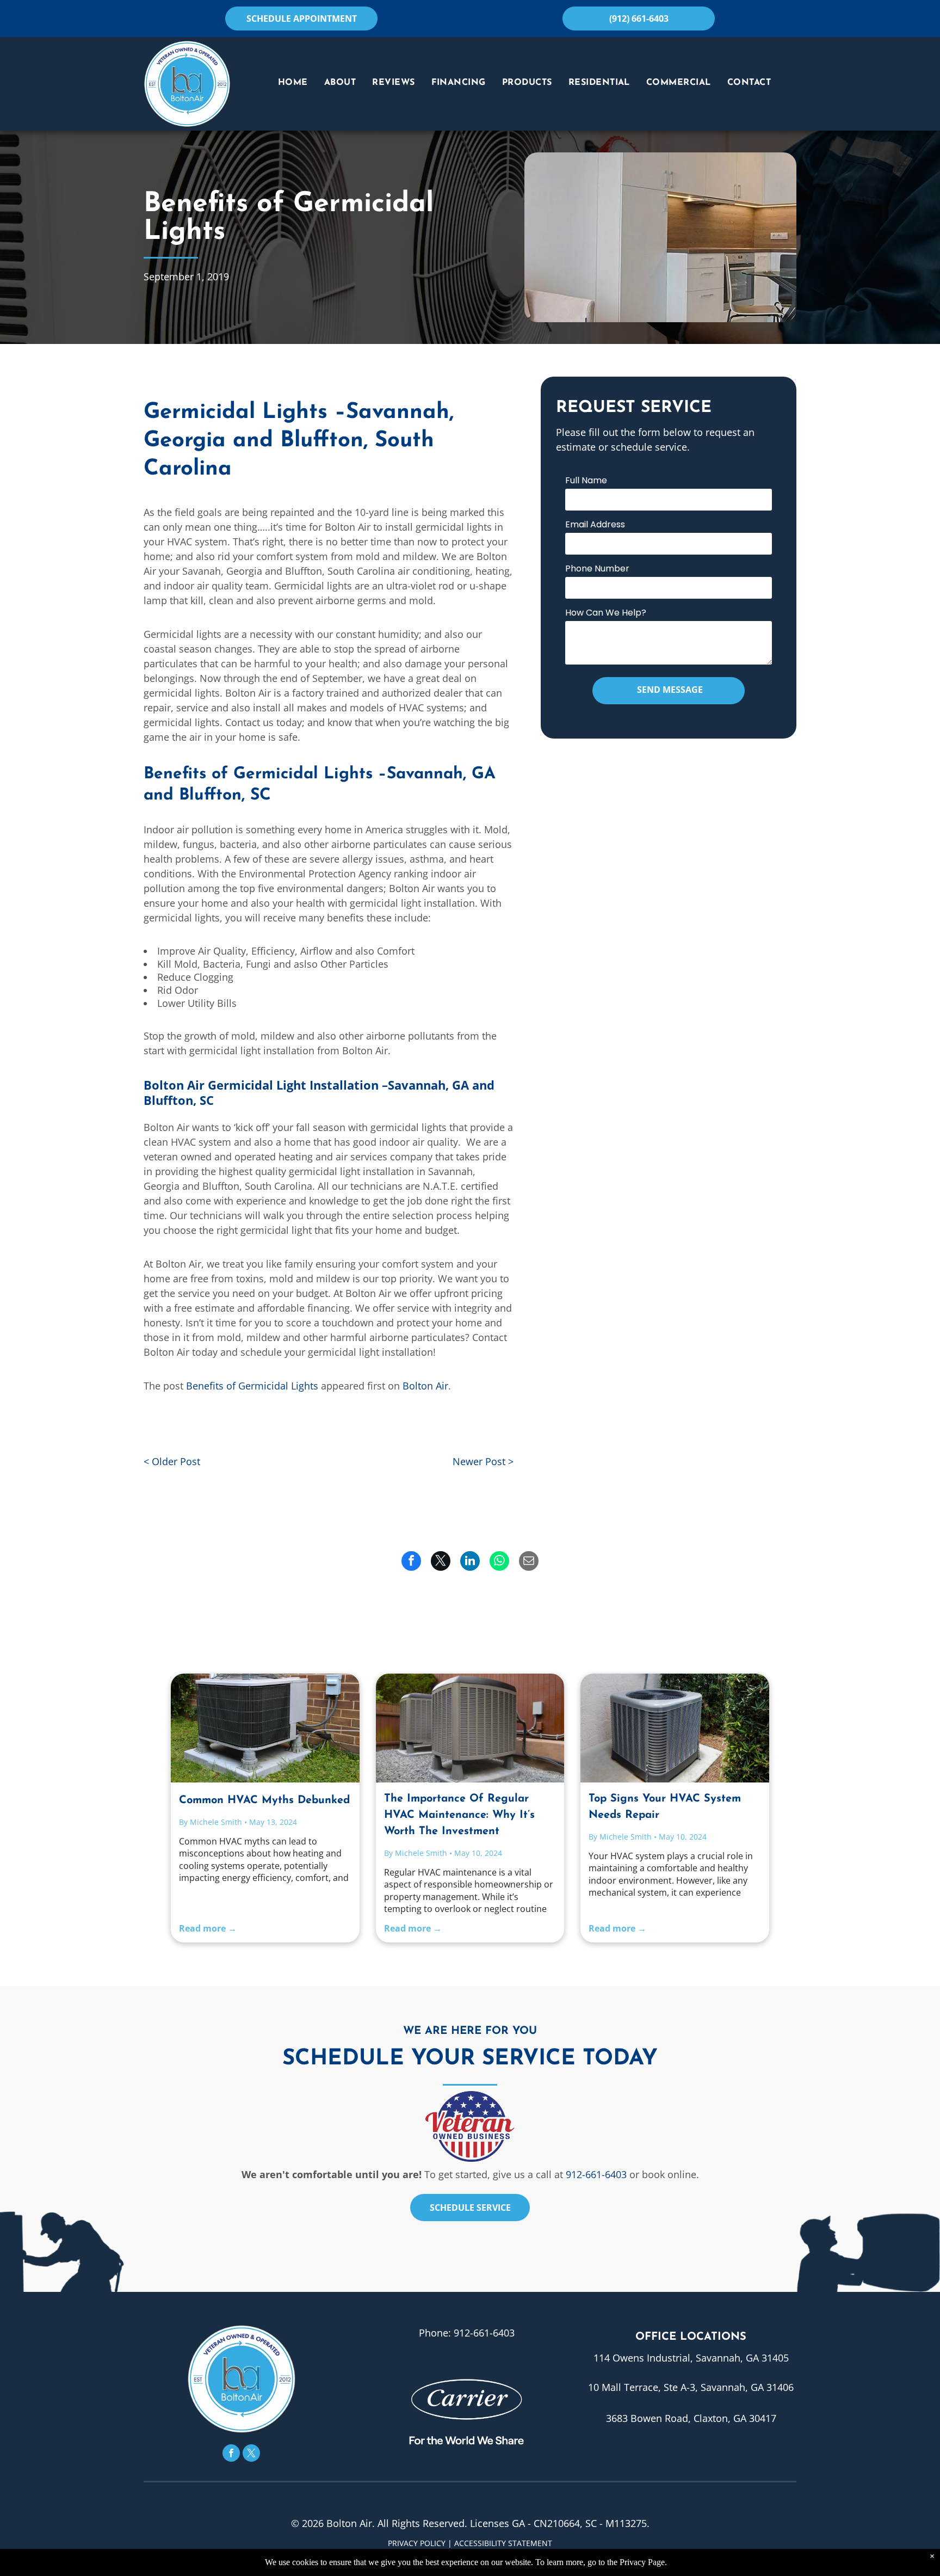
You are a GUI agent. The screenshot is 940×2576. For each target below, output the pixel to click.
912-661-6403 (596, 2174)
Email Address (595, 524)
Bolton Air (425, 1386)
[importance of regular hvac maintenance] (470, 1728)
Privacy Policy (417, 2543)
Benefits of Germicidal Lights (252, 1386)
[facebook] (231, 2454)
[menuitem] (293, 83)
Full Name (586, 480)
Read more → (208, 1928)
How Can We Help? (606, 613)
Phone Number (597, 568)
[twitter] (251, 2454)
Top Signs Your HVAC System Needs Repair (665, 1807)
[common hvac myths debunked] (265, 1728)
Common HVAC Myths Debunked (264, 1800)
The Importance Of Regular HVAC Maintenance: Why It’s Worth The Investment (459, 1815)
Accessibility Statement (503, 2543)
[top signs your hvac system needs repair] (675, 1728)
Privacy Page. (643, 2562)
